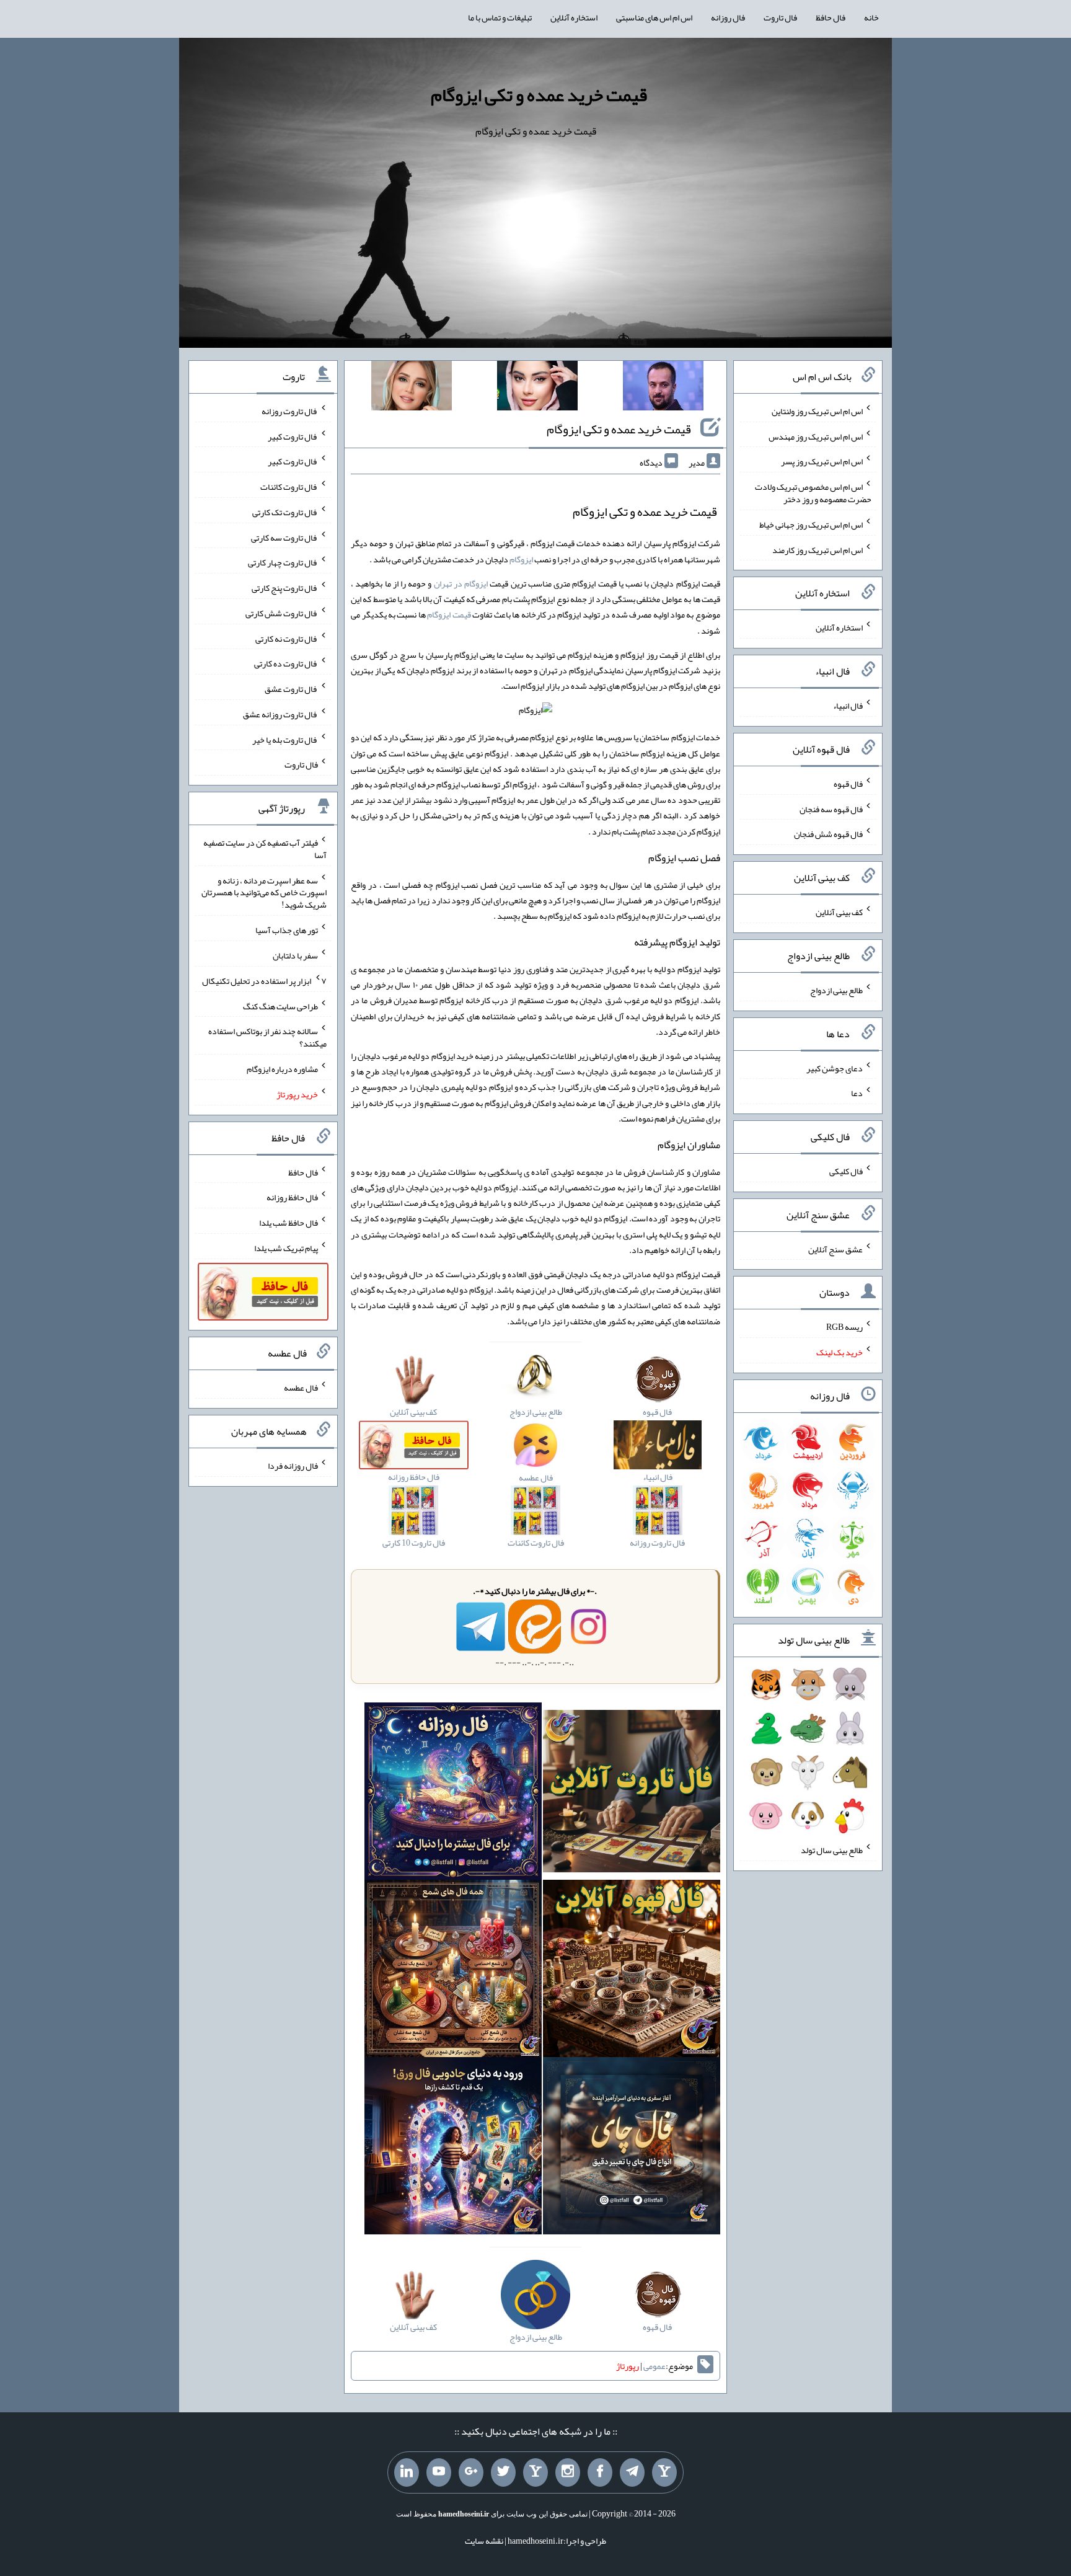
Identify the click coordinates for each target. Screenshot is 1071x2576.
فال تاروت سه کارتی (284, 537)
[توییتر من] (503, 2472)
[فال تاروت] (632, 1794)
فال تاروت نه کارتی (287, 638)
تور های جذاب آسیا (287, 930)
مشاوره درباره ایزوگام (282, 1069)
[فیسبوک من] (600, 2472)
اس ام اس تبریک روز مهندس (816, 436)
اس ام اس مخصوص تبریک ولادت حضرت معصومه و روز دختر (813, 493)
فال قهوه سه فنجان (831, 808)
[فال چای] (632, 2148)
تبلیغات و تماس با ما (500, 17)
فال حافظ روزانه (292, 1197)
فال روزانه (728, 17)
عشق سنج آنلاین (835, 1249)
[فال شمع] (453, 1971)
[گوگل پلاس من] (471, 2472)
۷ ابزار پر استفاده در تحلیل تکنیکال (264, 981)
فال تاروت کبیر (293, 436)
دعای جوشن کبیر (835, 1068)
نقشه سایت (484, 2541)
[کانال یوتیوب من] (439, 2472)
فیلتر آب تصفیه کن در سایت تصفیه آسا (265, 849)
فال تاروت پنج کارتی (285, 588)
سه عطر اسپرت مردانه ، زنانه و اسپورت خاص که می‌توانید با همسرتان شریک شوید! (264, 892)
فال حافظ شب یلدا (289, 1223)
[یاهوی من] (664, 2472)
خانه (871, 17)
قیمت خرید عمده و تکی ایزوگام (539, 95)
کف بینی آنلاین (839, 912)
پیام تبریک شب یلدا (286, 1248)
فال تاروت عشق (291, 689)
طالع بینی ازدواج (836, 990)
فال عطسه (301, 1388)
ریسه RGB (844, 1327)
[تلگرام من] (632, 2472)
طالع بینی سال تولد (832, 1850)
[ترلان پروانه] (537, 388)
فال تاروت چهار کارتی (283, 562)
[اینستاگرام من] (568, 2472)
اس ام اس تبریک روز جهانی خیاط (811, 524)
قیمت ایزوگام (449, 614)
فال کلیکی (846, 1171)
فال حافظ (831, 17)
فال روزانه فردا (293, 1466)
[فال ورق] (453, 2148)
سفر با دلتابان (295, 955)
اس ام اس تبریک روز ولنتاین (817, 411)
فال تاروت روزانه (290, 411)
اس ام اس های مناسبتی (654, 17)
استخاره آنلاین (574, 17)
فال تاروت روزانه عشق (280, 714)
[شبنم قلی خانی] (412, 388)
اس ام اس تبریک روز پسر (822, 461)
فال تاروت (780, 17)
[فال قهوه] (632, 1971)
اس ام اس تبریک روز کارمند (818, 549)
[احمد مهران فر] (663, 388)
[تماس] (535, 2472)
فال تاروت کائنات (289, 487)
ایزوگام (521, 559)
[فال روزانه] (453, 1794)
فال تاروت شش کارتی (282, 613)
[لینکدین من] (407, 2472)
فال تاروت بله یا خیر (285, 739)
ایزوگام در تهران (461, 583)
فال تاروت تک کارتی (285, 512)
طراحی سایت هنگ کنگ (280, 1006)
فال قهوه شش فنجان (828, 834)
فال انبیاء (848, 706)
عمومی (654, 2366)
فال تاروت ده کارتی (286, 663)
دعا (857, 1093)
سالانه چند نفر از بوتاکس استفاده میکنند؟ (267, 1037)
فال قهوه (848, 784)
